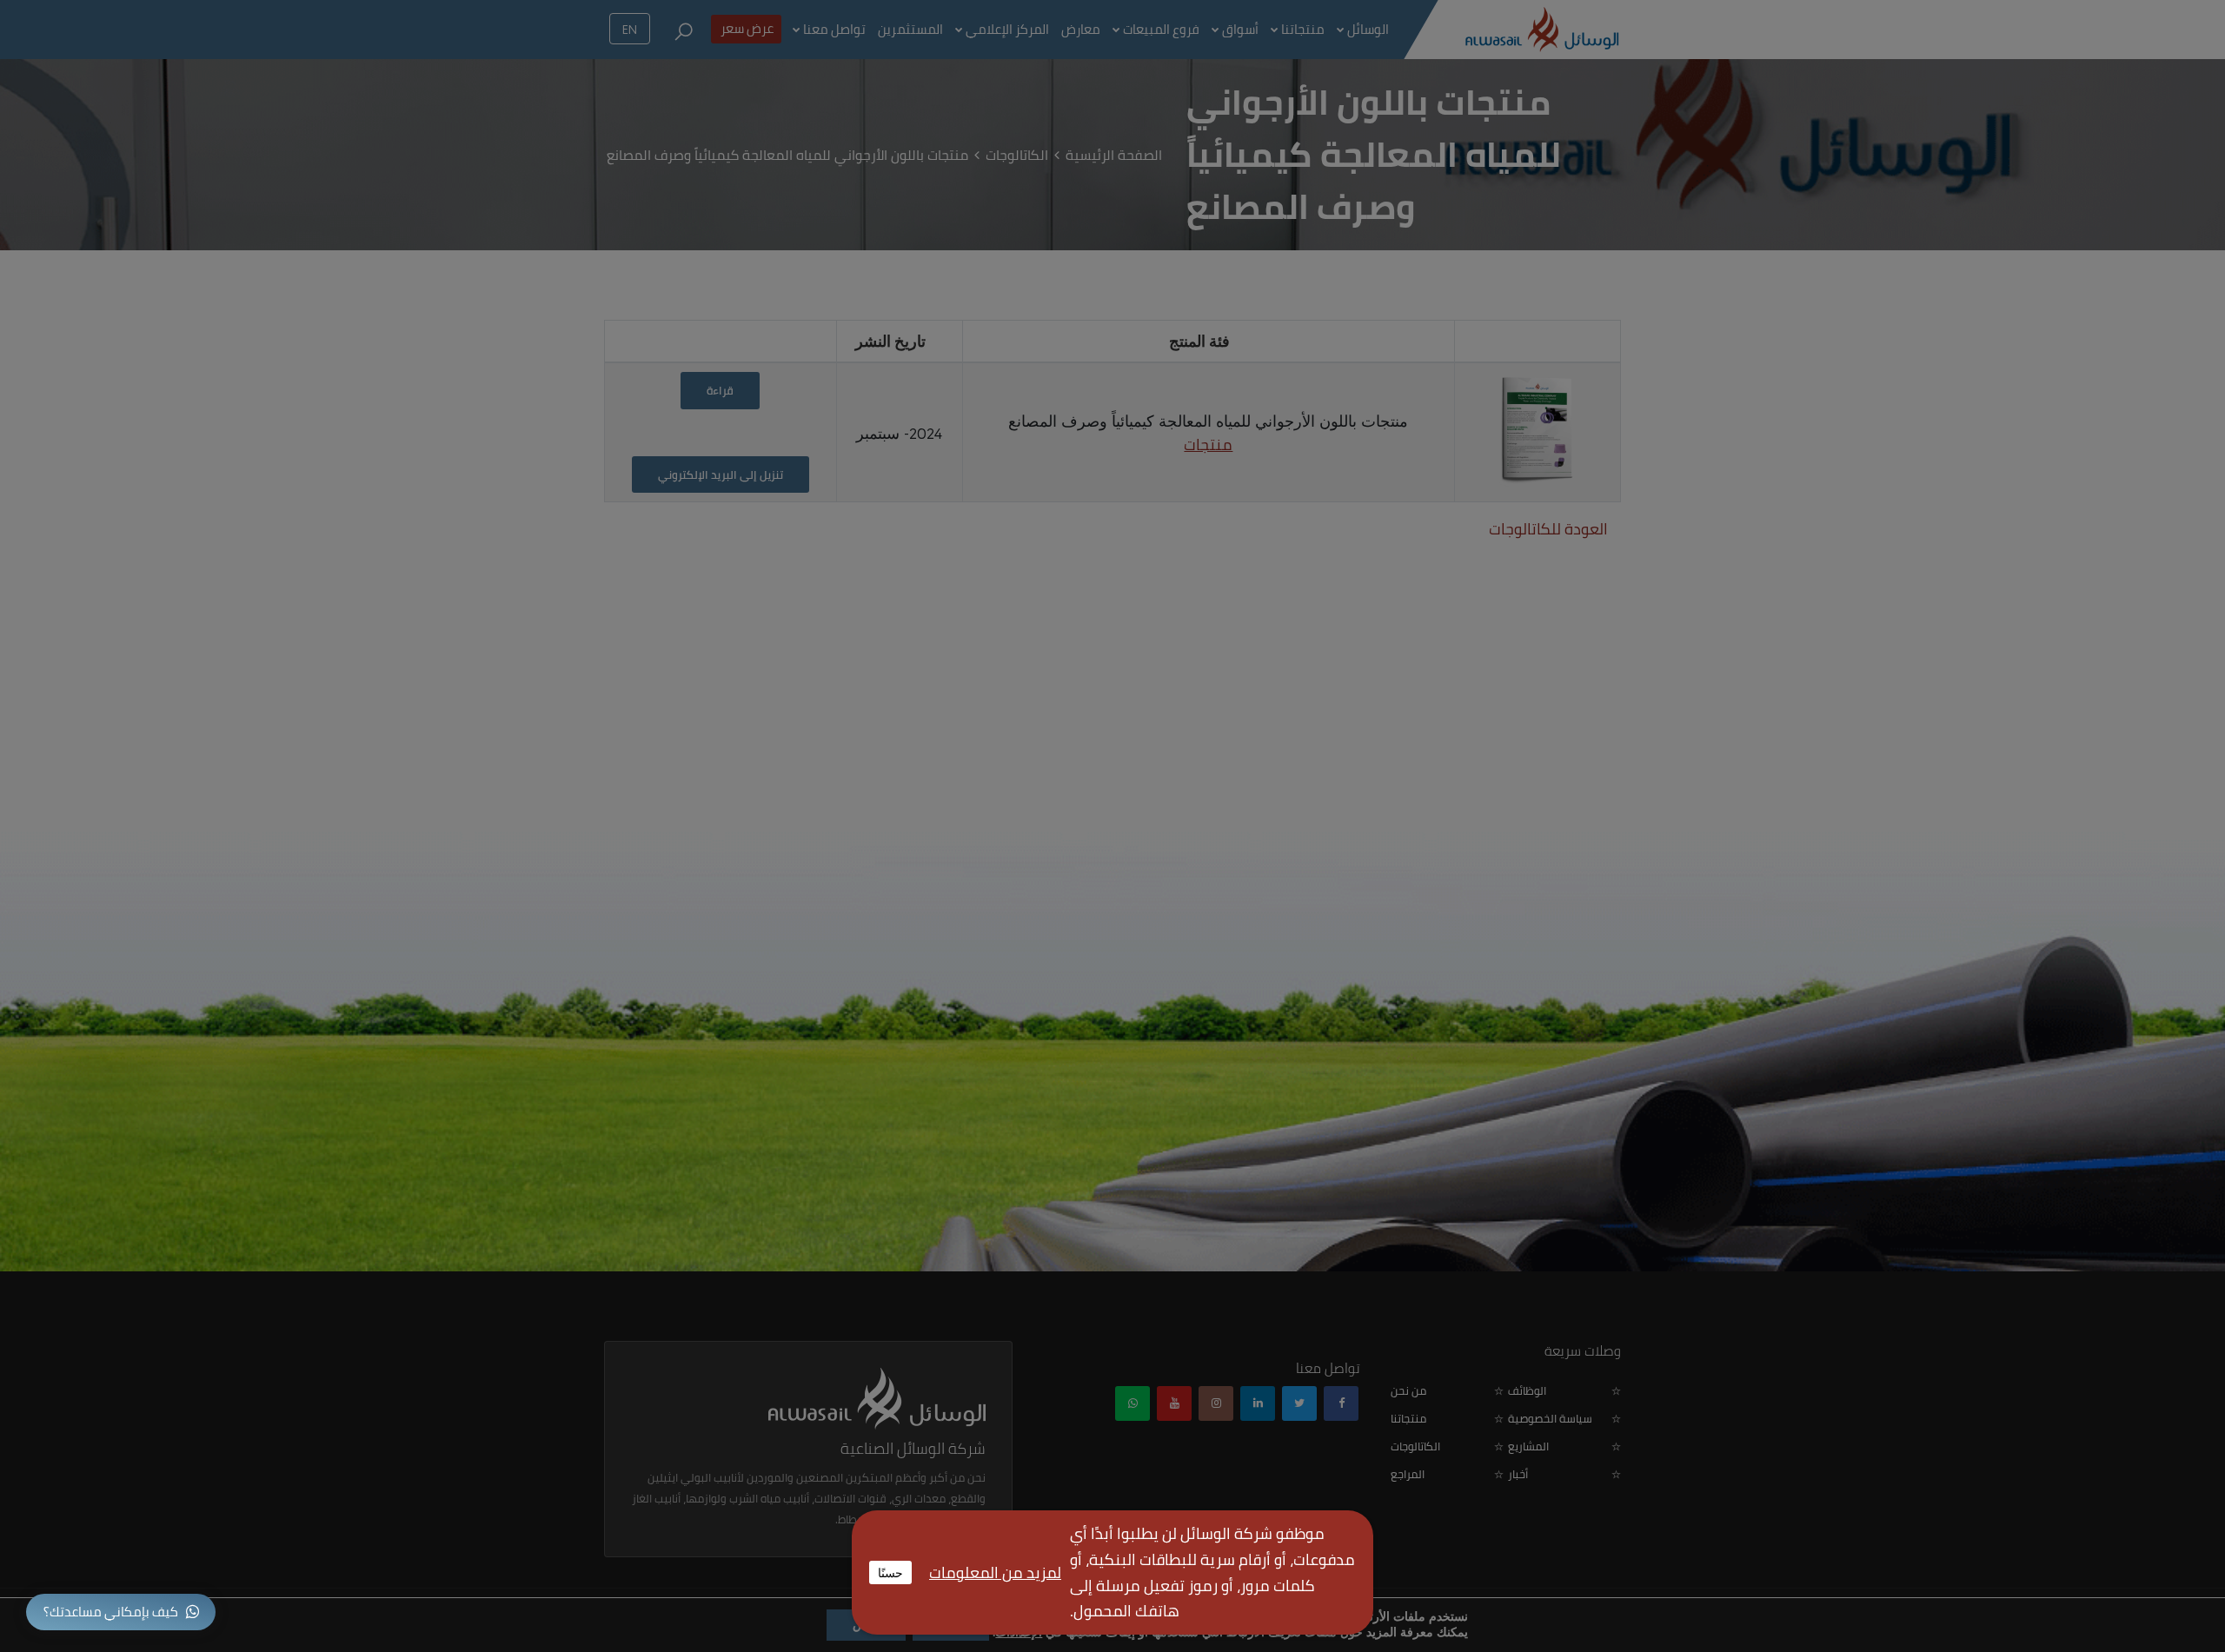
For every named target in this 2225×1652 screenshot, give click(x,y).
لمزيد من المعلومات (995, 1572)
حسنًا (890, 1572)
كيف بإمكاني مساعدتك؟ (111, 1612)
